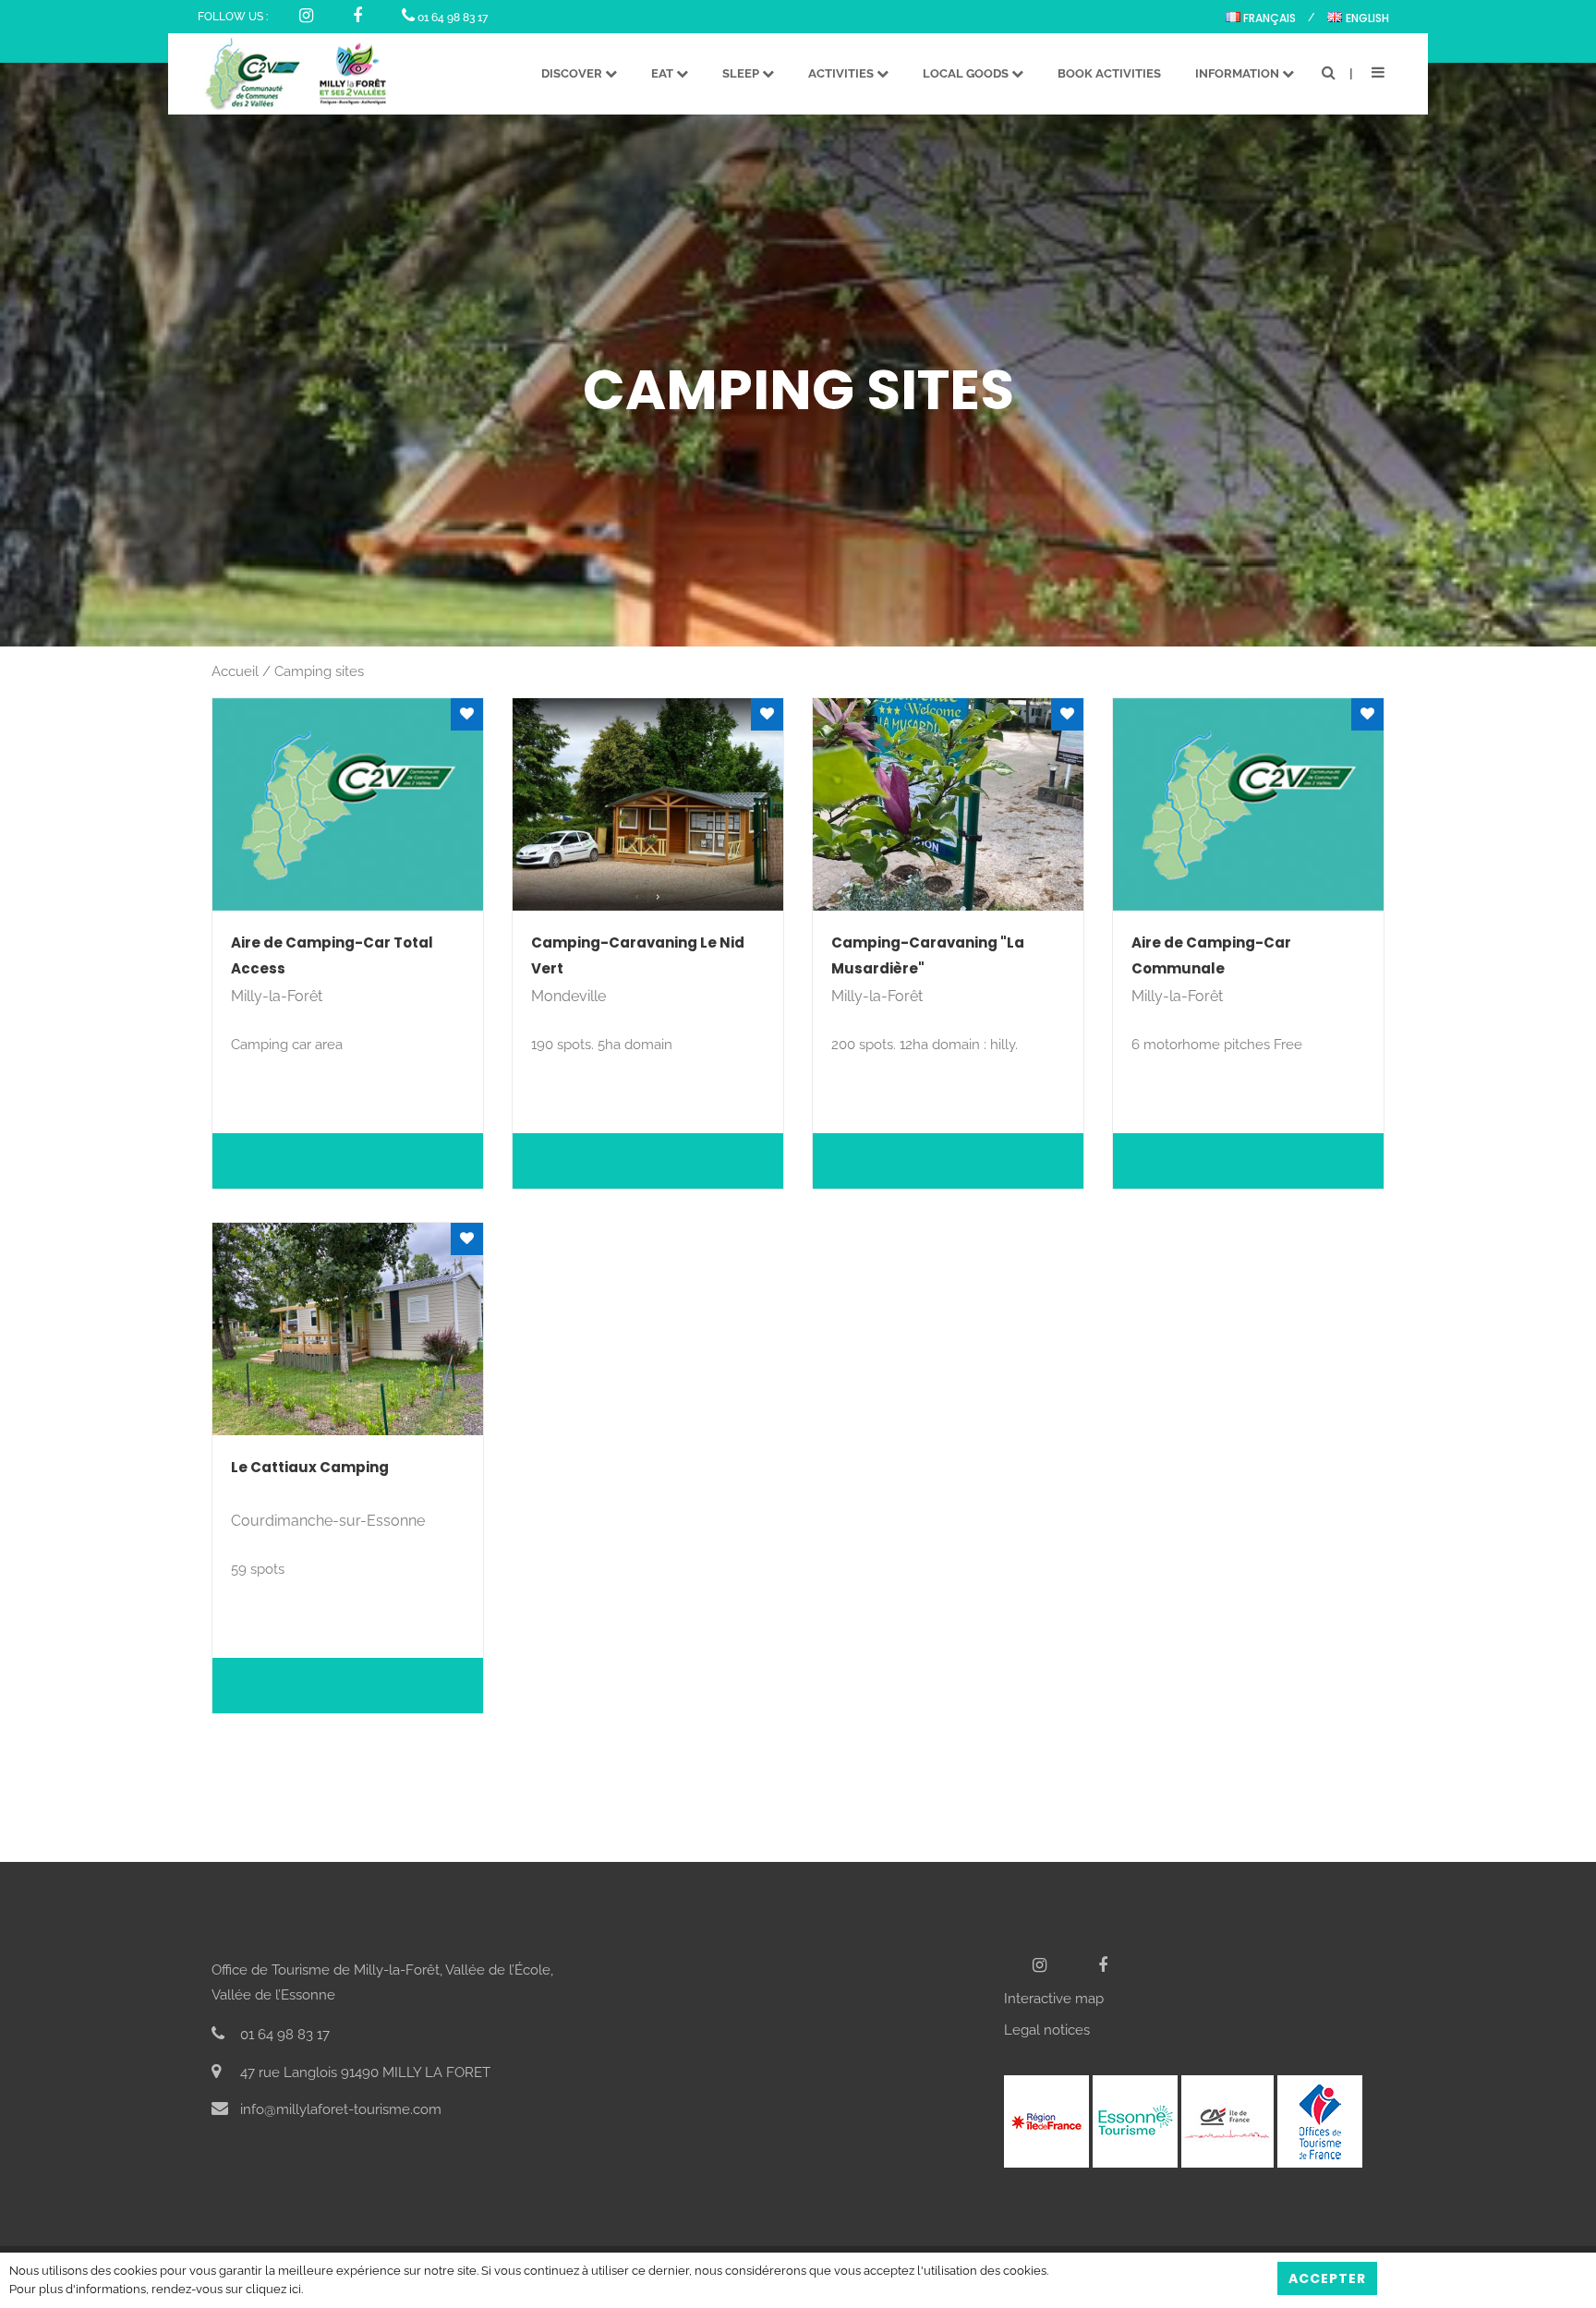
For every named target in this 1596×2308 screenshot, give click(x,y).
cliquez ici (273, 2289)
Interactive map (1054, 1999)
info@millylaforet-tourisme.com (339, 2109)
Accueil (235, 671)
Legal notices (1047, 2030)
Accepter (1327, 2278)
